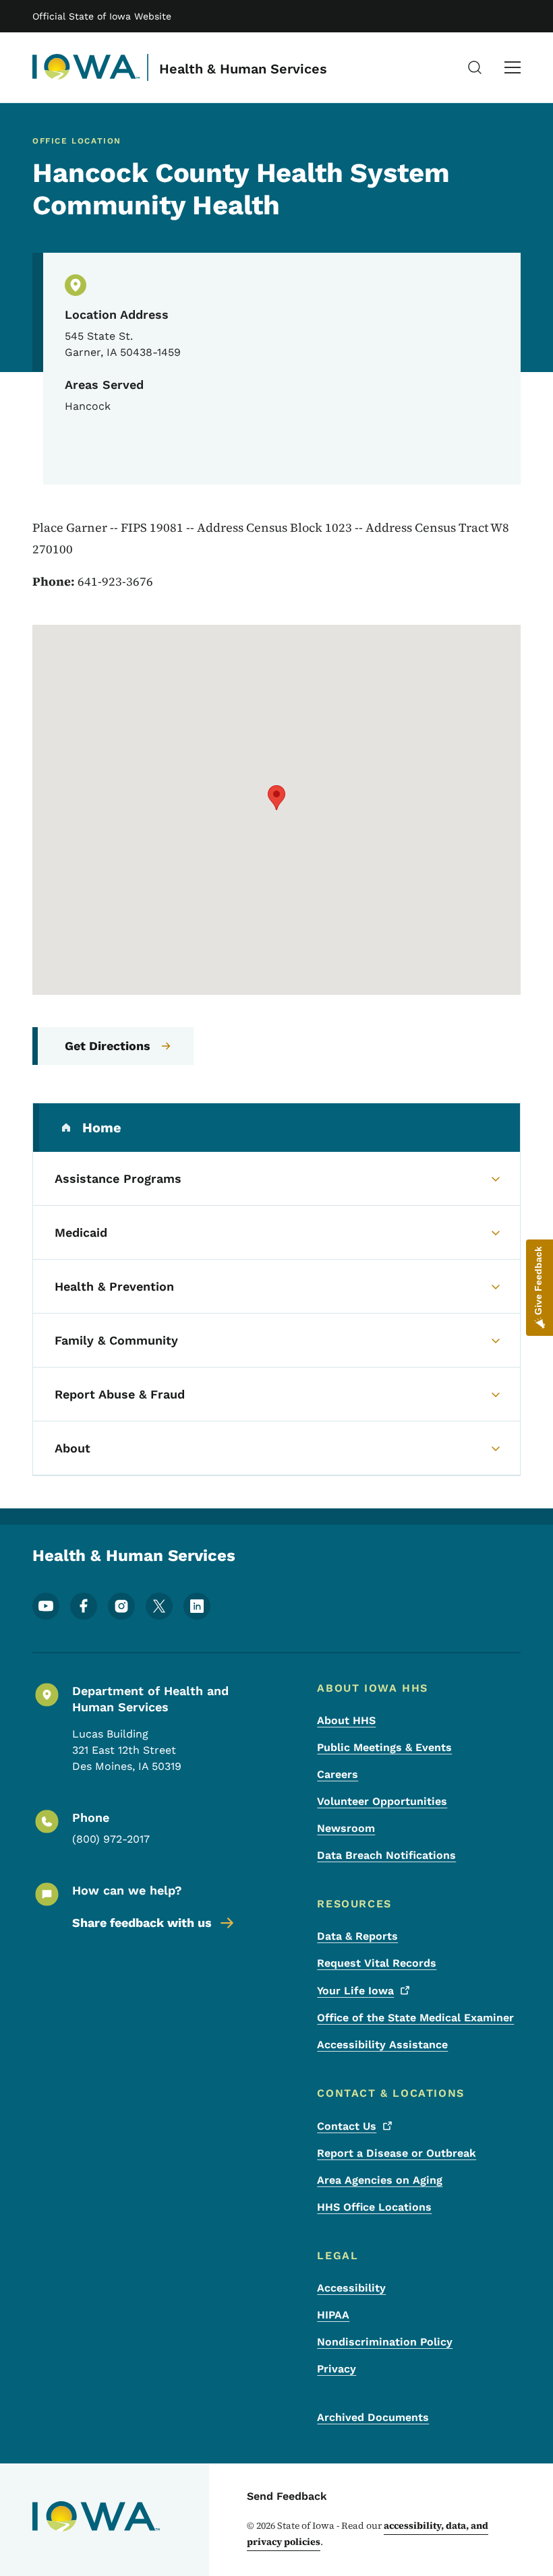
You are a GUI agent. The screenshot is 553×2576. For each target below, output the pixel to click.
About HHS (346, 1720)
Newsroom (346, 1828)
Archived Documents (373, 2417)
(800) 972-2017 (111, 1839)
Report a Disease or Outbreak (397, 2153)
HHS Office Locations (374, 2207)
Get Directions (108, 1046)
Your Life (355, 1991)
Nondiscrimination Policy (385, 2342)
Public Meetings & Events (384, 1747)
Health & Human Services (243, 69)
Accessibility (351, 2288)
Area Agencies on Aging (380, 2180)
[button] (276, 798)
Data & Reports (357, 1936)
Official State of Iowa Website (102, 16)
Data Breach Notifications (386, 1855)
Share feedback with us (142, 1923)
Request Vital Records (377, 1963)
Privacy (337, 2369)
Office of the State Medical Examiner (415, 2018)
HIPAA (333, 2315)
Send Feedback (287, 2496)
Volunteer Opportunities (382, 1801)
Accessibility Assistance (382, 2045)
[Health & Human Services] (86, 67)
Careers (338, 1774)
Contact (347, 2126)
